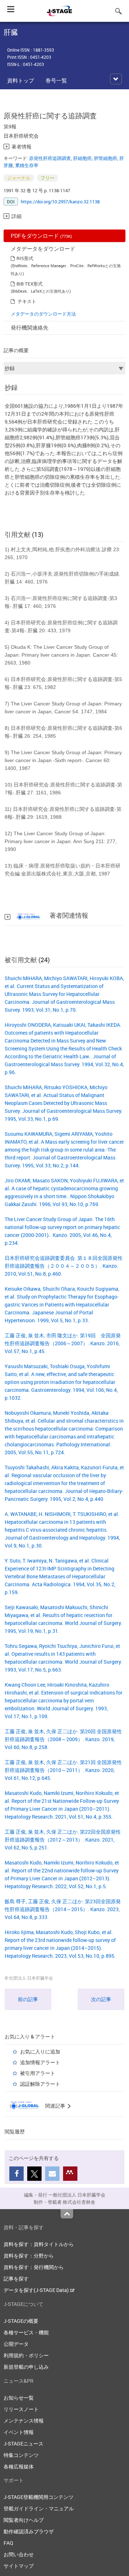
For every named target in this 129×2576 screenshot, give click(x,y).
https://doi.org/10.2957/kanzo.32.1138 (60, 202)
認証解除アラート (40, 2084)
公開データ (16, 2344)
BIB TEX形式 (30, 284)
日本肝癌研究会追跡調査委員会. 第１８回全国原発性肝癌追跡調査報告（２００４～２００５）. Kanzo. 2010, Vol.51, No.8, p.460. (64, 1266)
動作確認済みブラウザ (29, 2531)
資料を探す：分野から (29, 2256)
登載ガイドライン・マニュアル (39, 2508)
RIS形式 (25, 258)
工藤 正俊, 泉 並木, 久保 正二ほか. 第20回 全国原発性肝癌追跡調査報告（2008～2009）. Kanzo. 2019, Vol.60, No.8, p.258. (63, 1739)
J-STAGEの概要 (21, 2321)
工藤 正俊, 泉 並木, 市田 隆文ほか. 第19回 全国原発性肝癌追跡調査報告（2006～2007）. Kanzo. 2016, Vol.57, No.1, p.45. (63, 1343)
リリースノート (21, 2409)
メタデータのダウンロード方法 (43, 314)
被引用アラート (38, 2073)
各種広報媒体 (19, 2466)
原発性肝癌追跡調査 (50, 158)
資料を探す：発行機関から (34, 2267)
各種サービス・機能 (26, 2332)
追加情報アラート (40, 2062)
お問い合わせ (19, 2554)
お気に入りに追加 (40, 2052)
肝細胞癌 (82, 158)
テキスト (27, 301)
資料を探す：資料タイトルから (39, 2244)
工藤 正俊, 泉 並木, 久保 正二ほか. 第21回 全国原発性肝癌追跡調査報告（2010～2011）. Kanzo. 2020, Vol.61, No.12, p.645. (63, 1770)
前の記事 (28, 1999)
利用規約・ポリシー (26, 2355)
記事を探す (16, 2279)
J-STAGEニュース (23, 2443)
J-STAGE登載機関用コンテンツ (39, 2497)
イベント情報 (19, 2432)
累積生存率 (27, 165)
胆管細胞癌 (106, 158)
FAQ (8, 2543)
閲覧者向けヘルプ (24, 2520)
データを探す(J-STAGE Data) (37, 2290)
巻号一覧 (56, 80)
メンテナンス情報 (24, 2421)
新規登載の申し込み (26, 2367)
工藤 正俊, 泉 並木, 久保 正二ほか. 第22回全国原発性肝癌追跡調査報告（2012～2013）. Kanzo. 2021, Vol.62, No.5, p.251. (63, 1840)
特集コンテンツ (21, 2455)
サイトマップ (19, 2566)
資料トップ (21, 80)
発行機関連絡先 (30, 327)
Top (67, 2214)
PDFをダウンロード (41, 236)
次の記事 (101, 1999)
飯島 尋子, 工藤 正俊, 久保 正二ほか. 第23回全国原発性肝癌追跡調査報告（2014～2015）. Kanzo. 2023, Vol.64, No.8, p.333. (63, 1909)
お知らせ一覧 (19, 2398)
